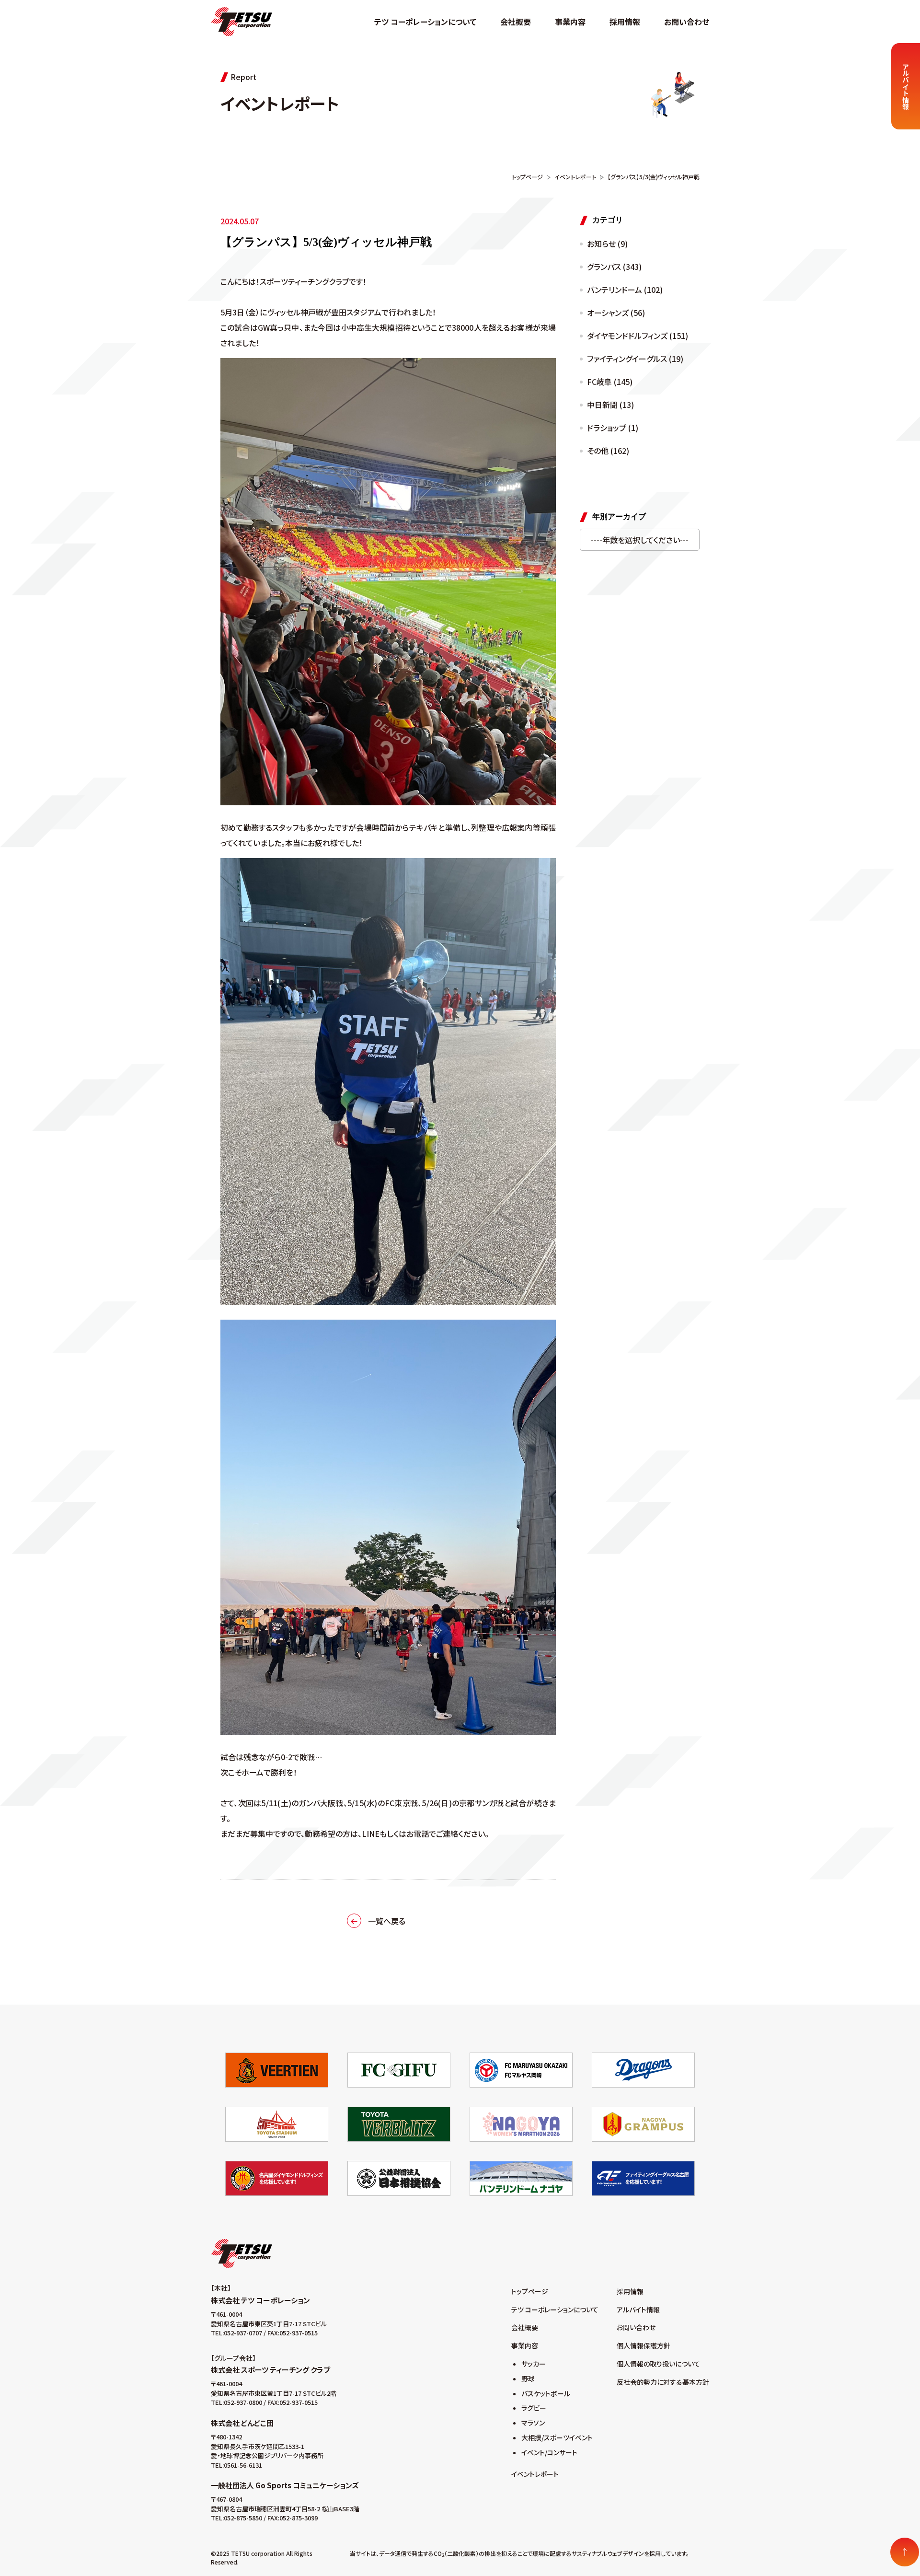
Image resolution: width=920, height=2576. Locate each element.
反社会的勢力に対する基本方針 (663, 2382)
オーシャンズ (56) (616, 313)
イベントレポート (535, 2474)
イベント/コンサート (549, 2452)
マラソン (533, 2423)
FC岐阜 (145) (610, 382)
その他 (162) (608, 451)
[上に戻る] (905, 2552)
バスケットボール (546, 2393)
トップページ (530, 2291)
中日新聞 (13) (610, 405)
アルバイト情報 (638, 2309)
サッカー (534, 2364)
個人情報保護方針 (644, 2345)
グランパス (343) (614, 267)
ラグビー (534, 2408)
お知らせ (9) (607, 244)
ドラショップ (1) (613, 428)
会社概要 (516, 22)
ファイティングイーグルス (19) (635, 359)
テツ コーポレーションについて (425, 22)
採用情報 (625, 22)
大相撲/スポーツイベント (557, 2437)
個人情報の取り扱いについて (658, 2364)
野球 (528, 2379)
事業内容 (570, 22)
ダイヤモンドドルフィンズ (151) (638, 336)
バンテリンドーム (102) (625, 290)
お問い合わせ (687, 22)
